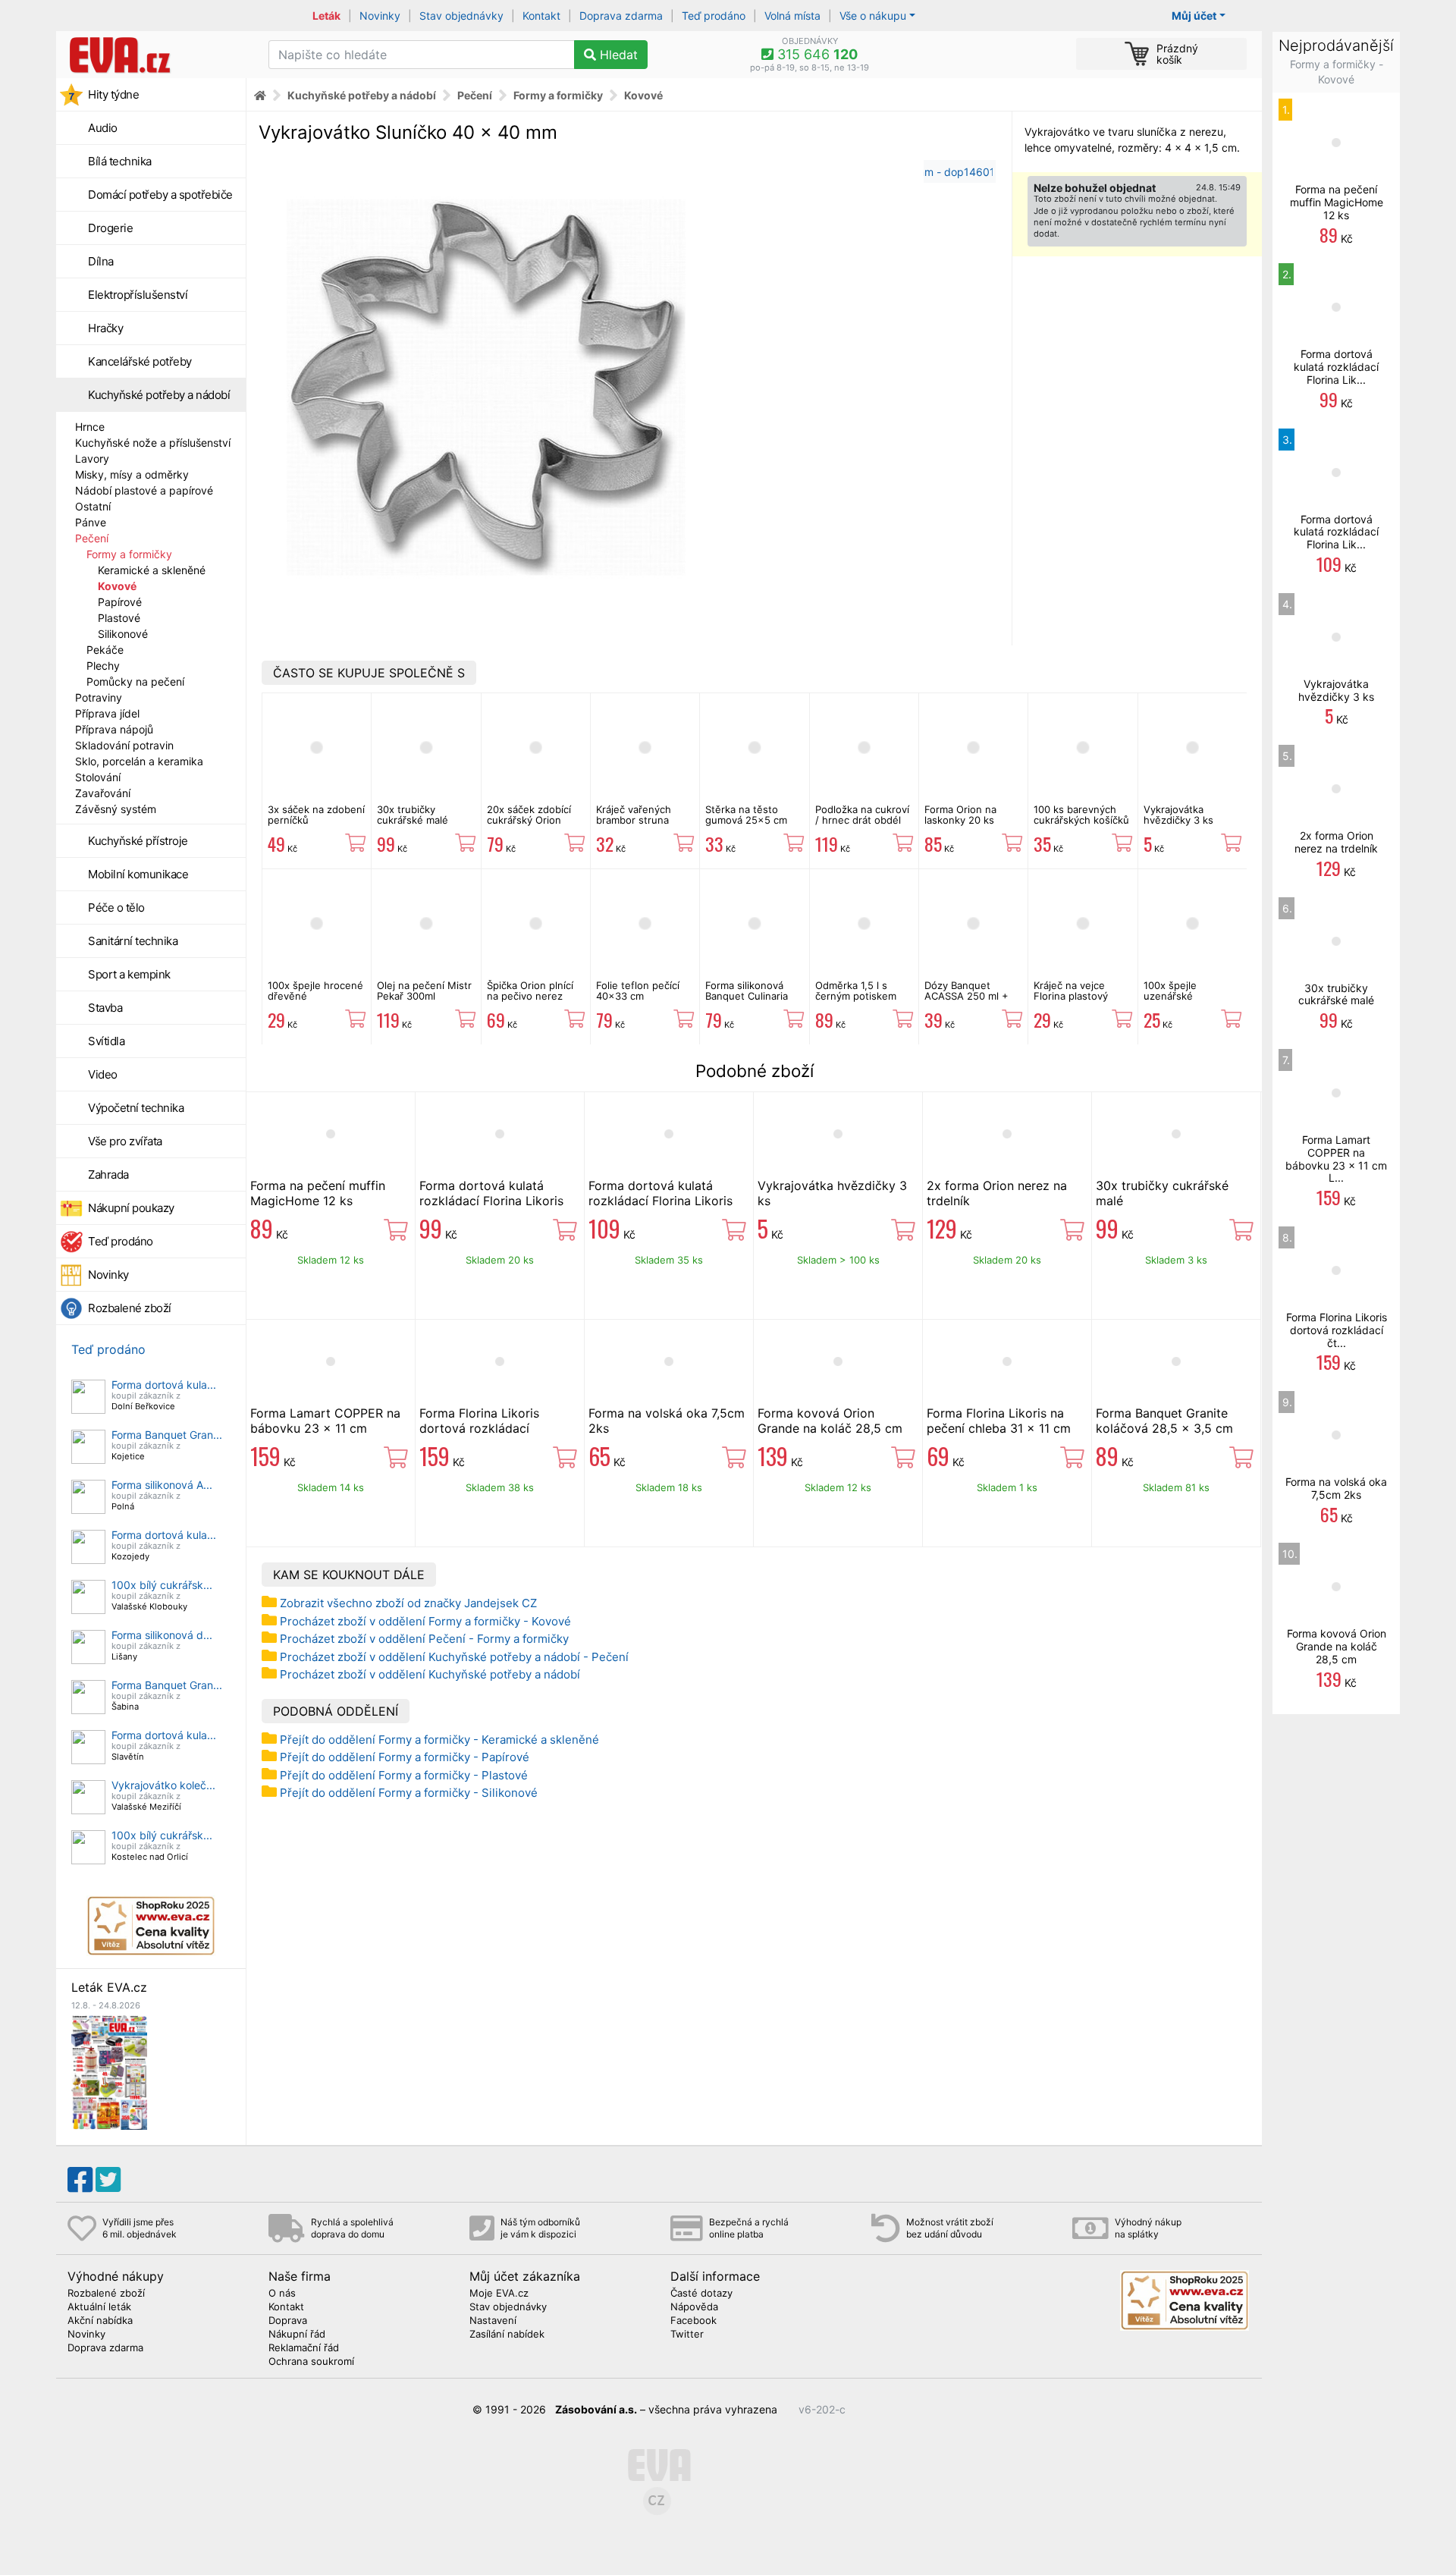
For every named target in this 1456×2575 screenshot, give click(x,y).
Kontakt (541, 16)
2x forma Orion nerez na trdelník (1336, 842)
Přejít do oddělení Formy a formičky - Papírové (405, 1757)
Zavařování (103, 793)
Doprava (288, 2321)
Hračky (105, 328)
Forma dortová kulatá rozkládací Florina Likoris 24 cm (491, 1201)
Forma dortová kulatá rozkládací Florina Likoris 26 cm (661, 1201)
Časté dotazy (701, 2294)
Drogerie (110, 228)
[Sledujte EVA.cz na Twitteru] (108, 2180)
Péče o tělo (116, 908)
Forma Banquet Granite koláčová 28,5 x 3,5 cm (1164, 1421)
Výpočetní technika (136, 1108)
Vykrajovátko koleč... (163, 1785)
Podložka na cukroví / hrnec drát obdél (862, 815)
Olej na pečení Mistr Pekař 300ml (424, 991)
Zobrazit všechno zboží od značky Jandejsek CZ (408, 1603)
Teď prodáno (714, 16)
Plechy (103, 666)
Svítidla (106, 1041)
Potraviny (99, 697)
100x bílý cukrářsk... (162, 1585)
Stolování (98, 777)
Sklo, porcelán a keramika (139, 761)
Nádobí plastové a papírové (144, 490)
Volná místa (792, 16)
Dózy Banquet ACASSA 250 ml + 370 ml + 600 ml (966, 996)
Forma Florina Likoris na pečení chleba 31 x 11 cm (999, 1421)
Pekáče (105, 650)
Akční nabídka (100, 2321)
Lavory (92, 458)
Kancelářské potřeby (140, 361)
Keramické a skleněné (152, 570)
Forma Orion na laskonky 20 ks (960, 815)
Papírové (120, 602)
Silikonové (123, 634)
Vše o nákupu (873, 16)
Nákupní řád (297, 2335)
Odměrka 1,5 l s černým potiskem (856, 991)
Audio (103, 128)
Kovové (117, 586)
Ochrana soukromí (311, 2362)
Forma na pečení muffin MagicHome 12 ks (318, 1193)
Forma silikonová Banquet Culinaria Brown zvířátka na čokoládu (747, 1002)
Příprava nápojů (114, 729)
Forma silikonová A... (162, 1485)
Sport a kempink (129, 974)
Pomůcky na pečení (135, 681)
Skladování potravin (124, 745)
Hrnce (90, 427)
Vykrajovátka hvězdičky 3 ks (1178, 815)
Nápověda (694, 2307)
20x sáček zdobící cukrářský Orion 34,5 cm (529, 820)
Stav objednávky (461, 16)
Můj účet (1194, 16)
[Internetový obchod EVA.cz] (157, 55)
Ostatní (93, 506)
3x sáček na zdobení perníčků (316, 815)
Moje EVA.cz (499, 2294)
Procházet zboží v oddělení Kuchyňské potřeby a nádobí (430, 1674)
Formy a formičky (129, 554)
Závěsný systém (116, 809)
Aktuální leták (99, 2307)
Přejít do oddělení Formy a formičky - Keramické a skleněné (439, 1740)
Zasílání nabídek (507, 2335)
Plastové (119, 618)
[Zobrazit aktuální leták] (109, 2071)
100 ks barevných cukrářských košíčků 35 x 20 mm (1081, 820)
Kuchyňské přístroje (138, 841)
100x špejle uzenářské (1170, 991)
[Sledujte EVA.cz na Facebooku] (80, 2180)
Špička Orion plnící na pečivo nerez (530, 991)
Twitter (687, 2335)
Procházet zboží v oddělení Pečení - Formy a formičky (424, 1639)
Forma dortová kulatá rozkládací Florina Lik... (1336, 367)
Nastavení (493, 2321)
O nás (282, 2294)
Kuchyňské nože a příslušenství (153, 443)
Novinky (380, 16)
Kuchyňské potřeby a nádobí (159, 395)
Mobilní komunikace (138, 874)
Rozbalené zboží (130, 1308)
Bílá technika (120, 161)
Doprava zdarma (621, 16)
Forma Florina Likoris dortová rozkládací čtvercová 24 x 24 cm (484, 1428)
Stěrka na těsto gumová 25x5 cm (746, 815)
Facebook (693, 2321)
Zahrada (108, 1174)
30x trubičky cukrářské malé (413, 815)
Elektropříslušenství (138, 295)
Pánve (91, 522)
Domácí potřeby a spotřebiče (160, 195)
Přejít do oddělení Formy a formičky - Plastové (404, 1775)
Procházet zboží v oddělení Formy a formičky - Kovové (425, 1621)
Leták (326, 16)
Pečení (92, 538)
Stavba (105, 1008)
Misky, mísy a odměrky (132, 474)
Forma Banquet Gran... (167, 1435)
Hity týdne (113, 94)
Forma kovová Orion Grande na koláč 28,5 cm (830, 1421)
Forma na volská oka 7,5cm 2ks (1336, 1488)
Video (103, 1074)
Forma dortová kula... (164, 1385)
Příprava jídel (107, 713)
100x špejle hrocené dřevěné (315, 991)
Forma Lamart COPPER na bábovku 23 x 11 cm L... (1336, 1159)
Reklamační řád (304, 2348)
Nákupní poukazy (131, 1208)
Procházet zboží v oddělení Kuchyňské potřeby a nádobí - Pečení (454, 1657)
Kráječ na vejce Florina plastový (1071, 991)
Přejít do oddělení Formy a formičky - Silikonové (409, 1793)
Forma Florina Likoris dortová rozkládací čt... (1337, 1330)
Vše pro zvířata (125, 1141)
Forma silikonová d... (162, 1635)
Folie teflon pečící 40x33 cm (638, 991)
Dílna (101, 261)
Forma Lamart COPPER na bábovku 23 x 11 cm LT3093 (325, 1428)
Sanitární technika (133, 941)
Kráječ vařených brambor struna (634, 815)
